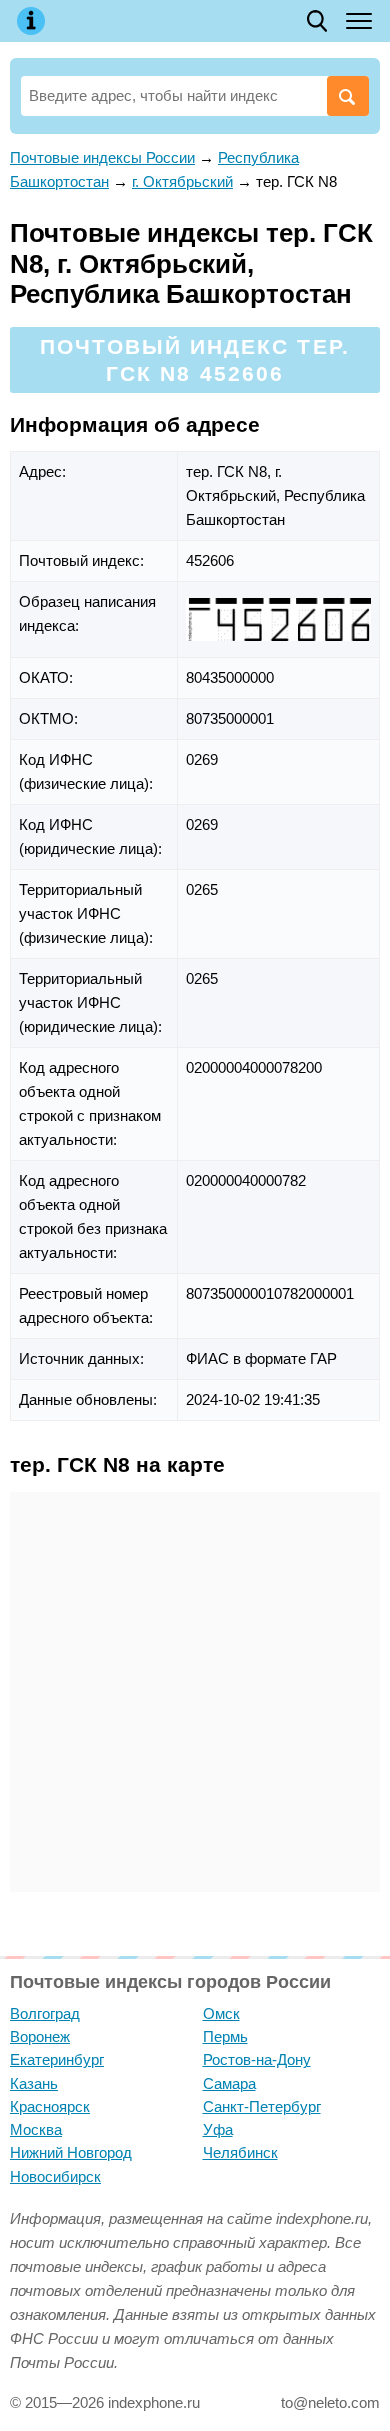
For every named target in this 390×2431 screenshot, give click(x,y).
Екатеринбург (57, 2059)
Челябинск (240, 2152)
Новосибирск (55, 2176)
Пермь (225, 2036)
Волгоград (45, 2013)
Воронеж (40, 2036)
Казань (34, 2083)
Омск (221, 2013)
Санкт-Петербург (262, 2106)
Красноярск (50, 2106)
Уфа (218, 2129)
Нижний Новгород (71, 2152)
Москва (36, 2129)
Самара (229, 2083)
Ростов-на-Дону (257, 2059)
